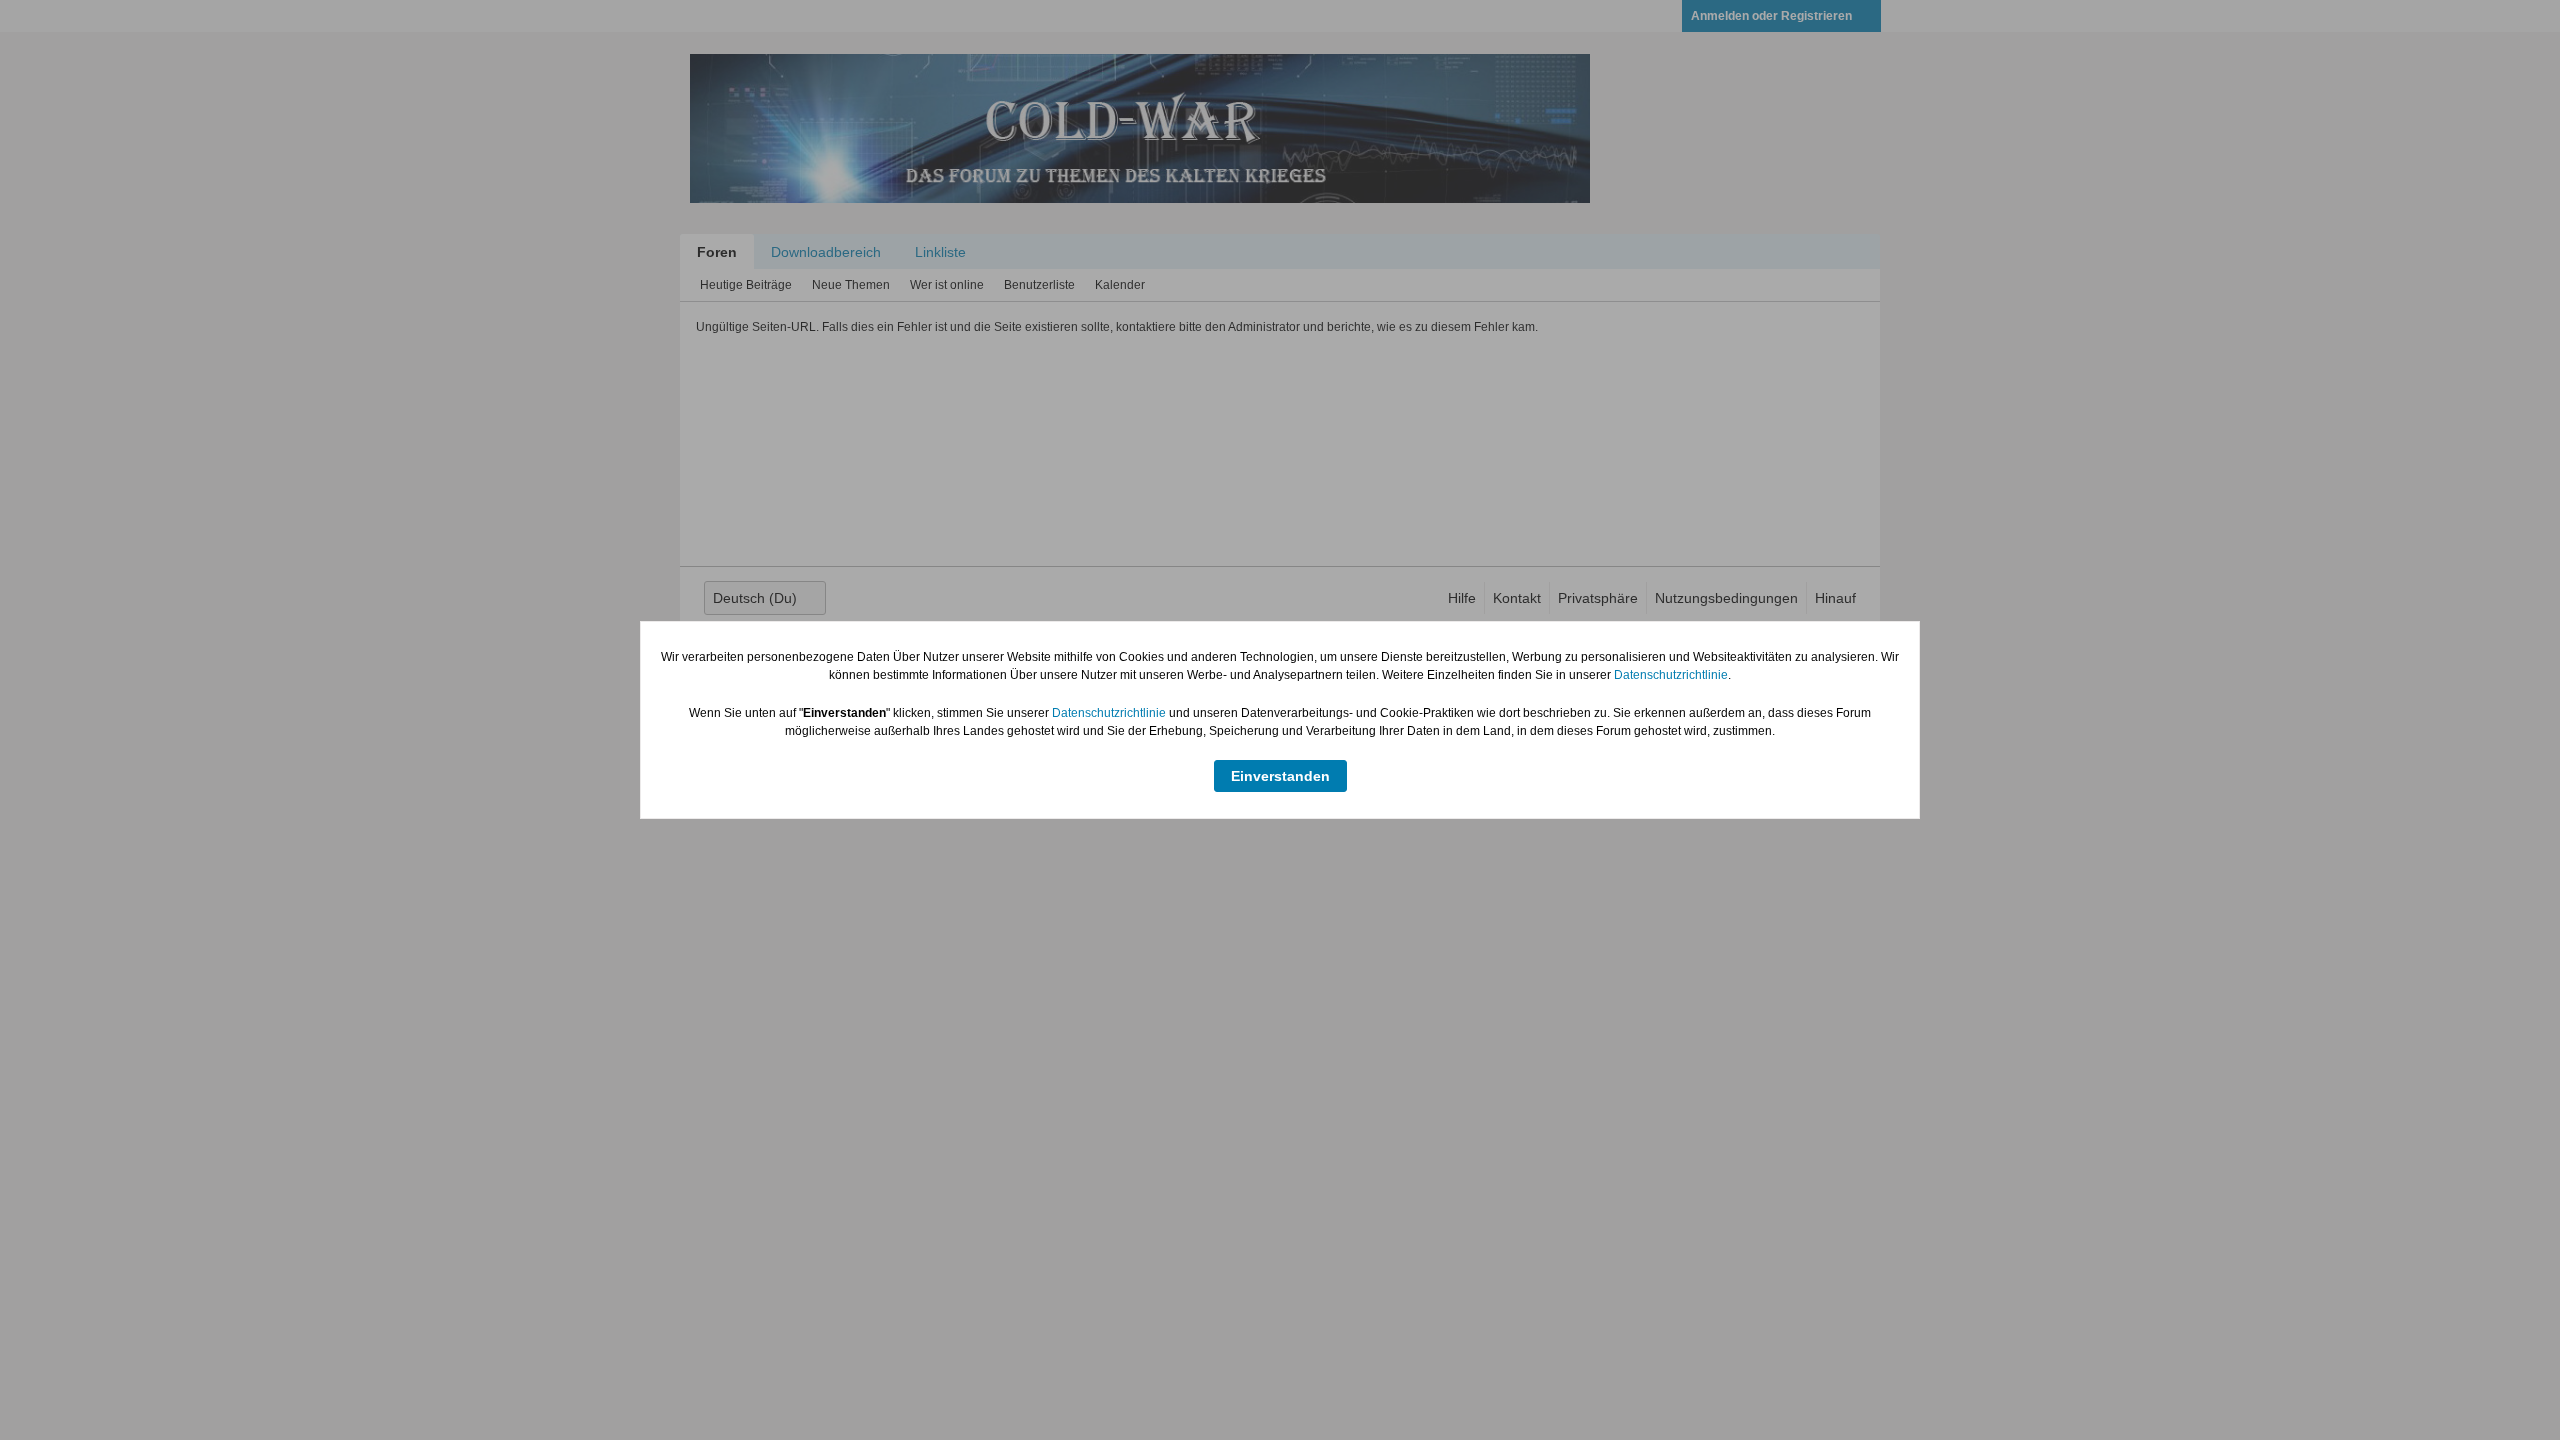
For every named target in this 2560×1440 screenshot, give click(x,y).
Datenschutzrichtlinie (1671, 675)
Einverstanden (1280, 776)
